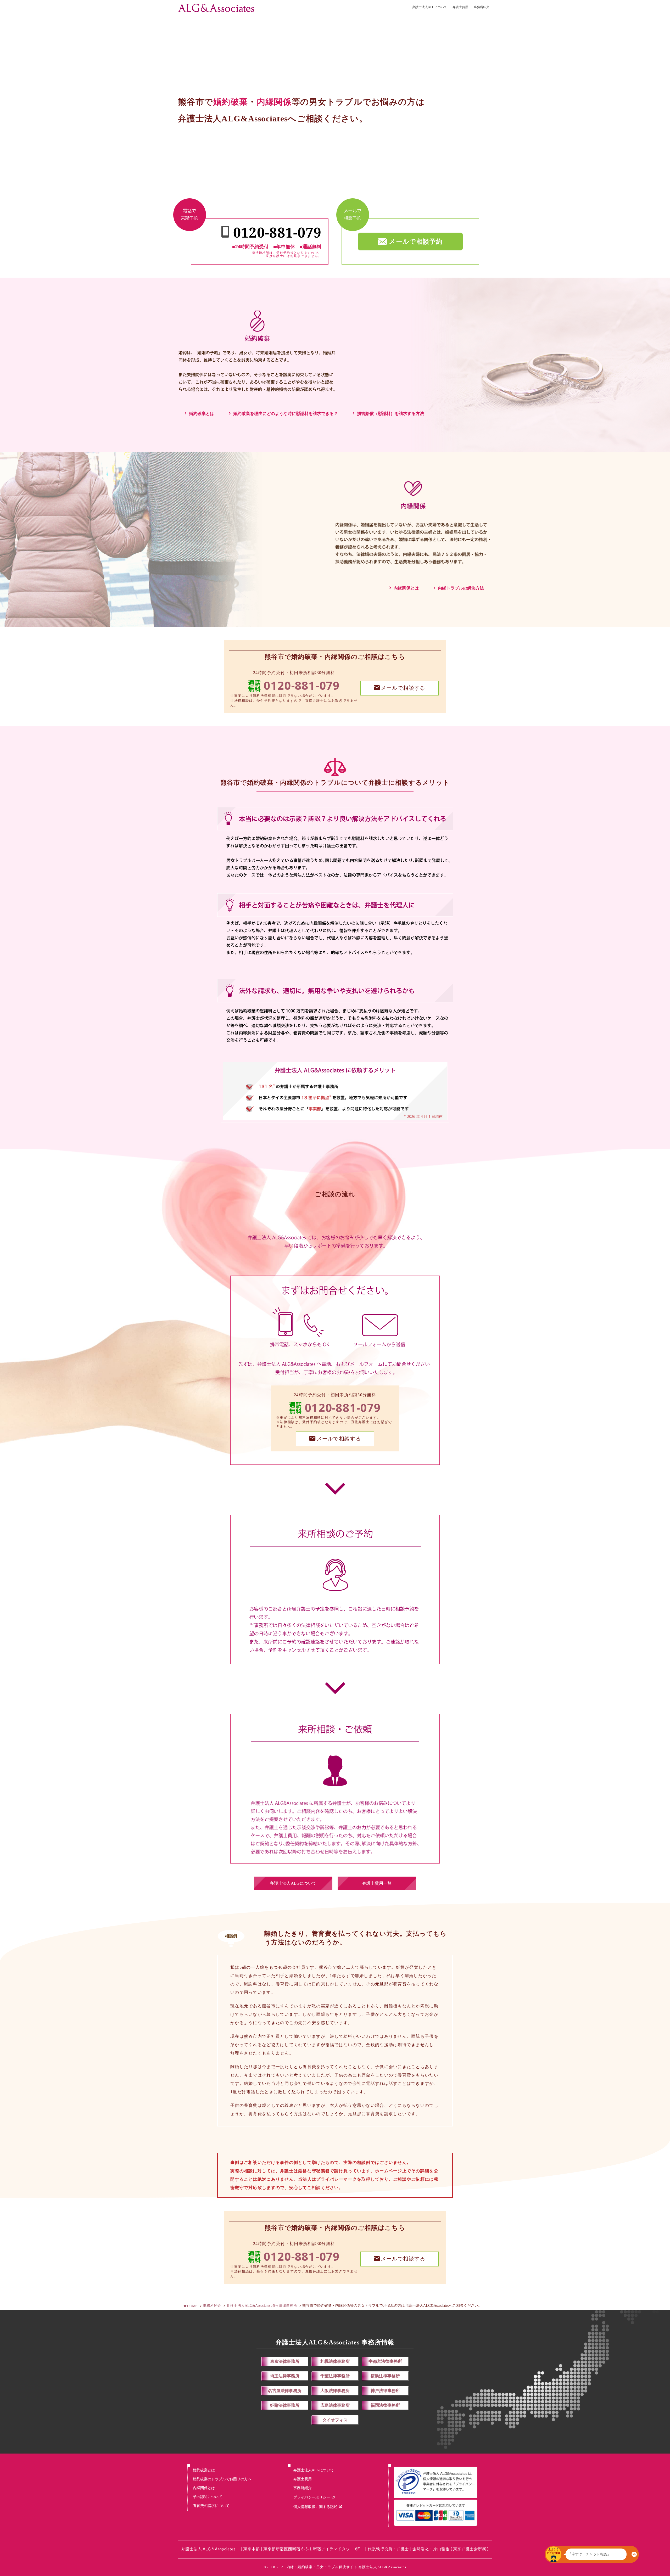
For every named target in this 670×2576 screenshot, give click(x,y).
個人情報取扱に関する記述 (315, 2507)
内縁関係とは (406, 588)
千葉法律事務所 (335, 2376)
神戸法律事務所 (385, 2391)
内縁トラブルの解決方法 (461, 588)
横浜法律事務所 (385, 2376)
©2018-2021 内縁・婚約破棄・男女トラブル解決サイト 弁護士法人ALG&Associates (335, 2567)
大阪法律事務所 (335, 2391)
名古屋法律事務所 (285, 2391)
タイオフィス (335, 2420)
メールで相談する (403, 688)
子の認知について (208, 2497)
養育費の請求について (211, 2506)
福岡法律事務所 (385, 2405)
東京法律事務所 (285, 2361)
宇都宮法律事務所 (385, 2361)
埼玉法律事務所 (285, 2376)
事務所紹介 (482, 7)
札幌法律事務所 (335, 2361)
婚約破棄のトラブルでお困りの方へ (222, 2479)
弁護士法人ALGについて (430, 7)
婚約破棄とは (202, 414)
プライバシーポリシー (312, 2497)
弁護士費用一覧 (377, 1883)
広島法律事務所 (335, 2405)
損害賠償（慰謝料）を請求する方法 (390, 414)
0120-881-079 (302, 685)
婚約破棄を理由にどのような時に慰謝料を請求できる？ (286, 414)
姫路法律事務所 (285, 2405)
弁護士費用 (460, 7)
